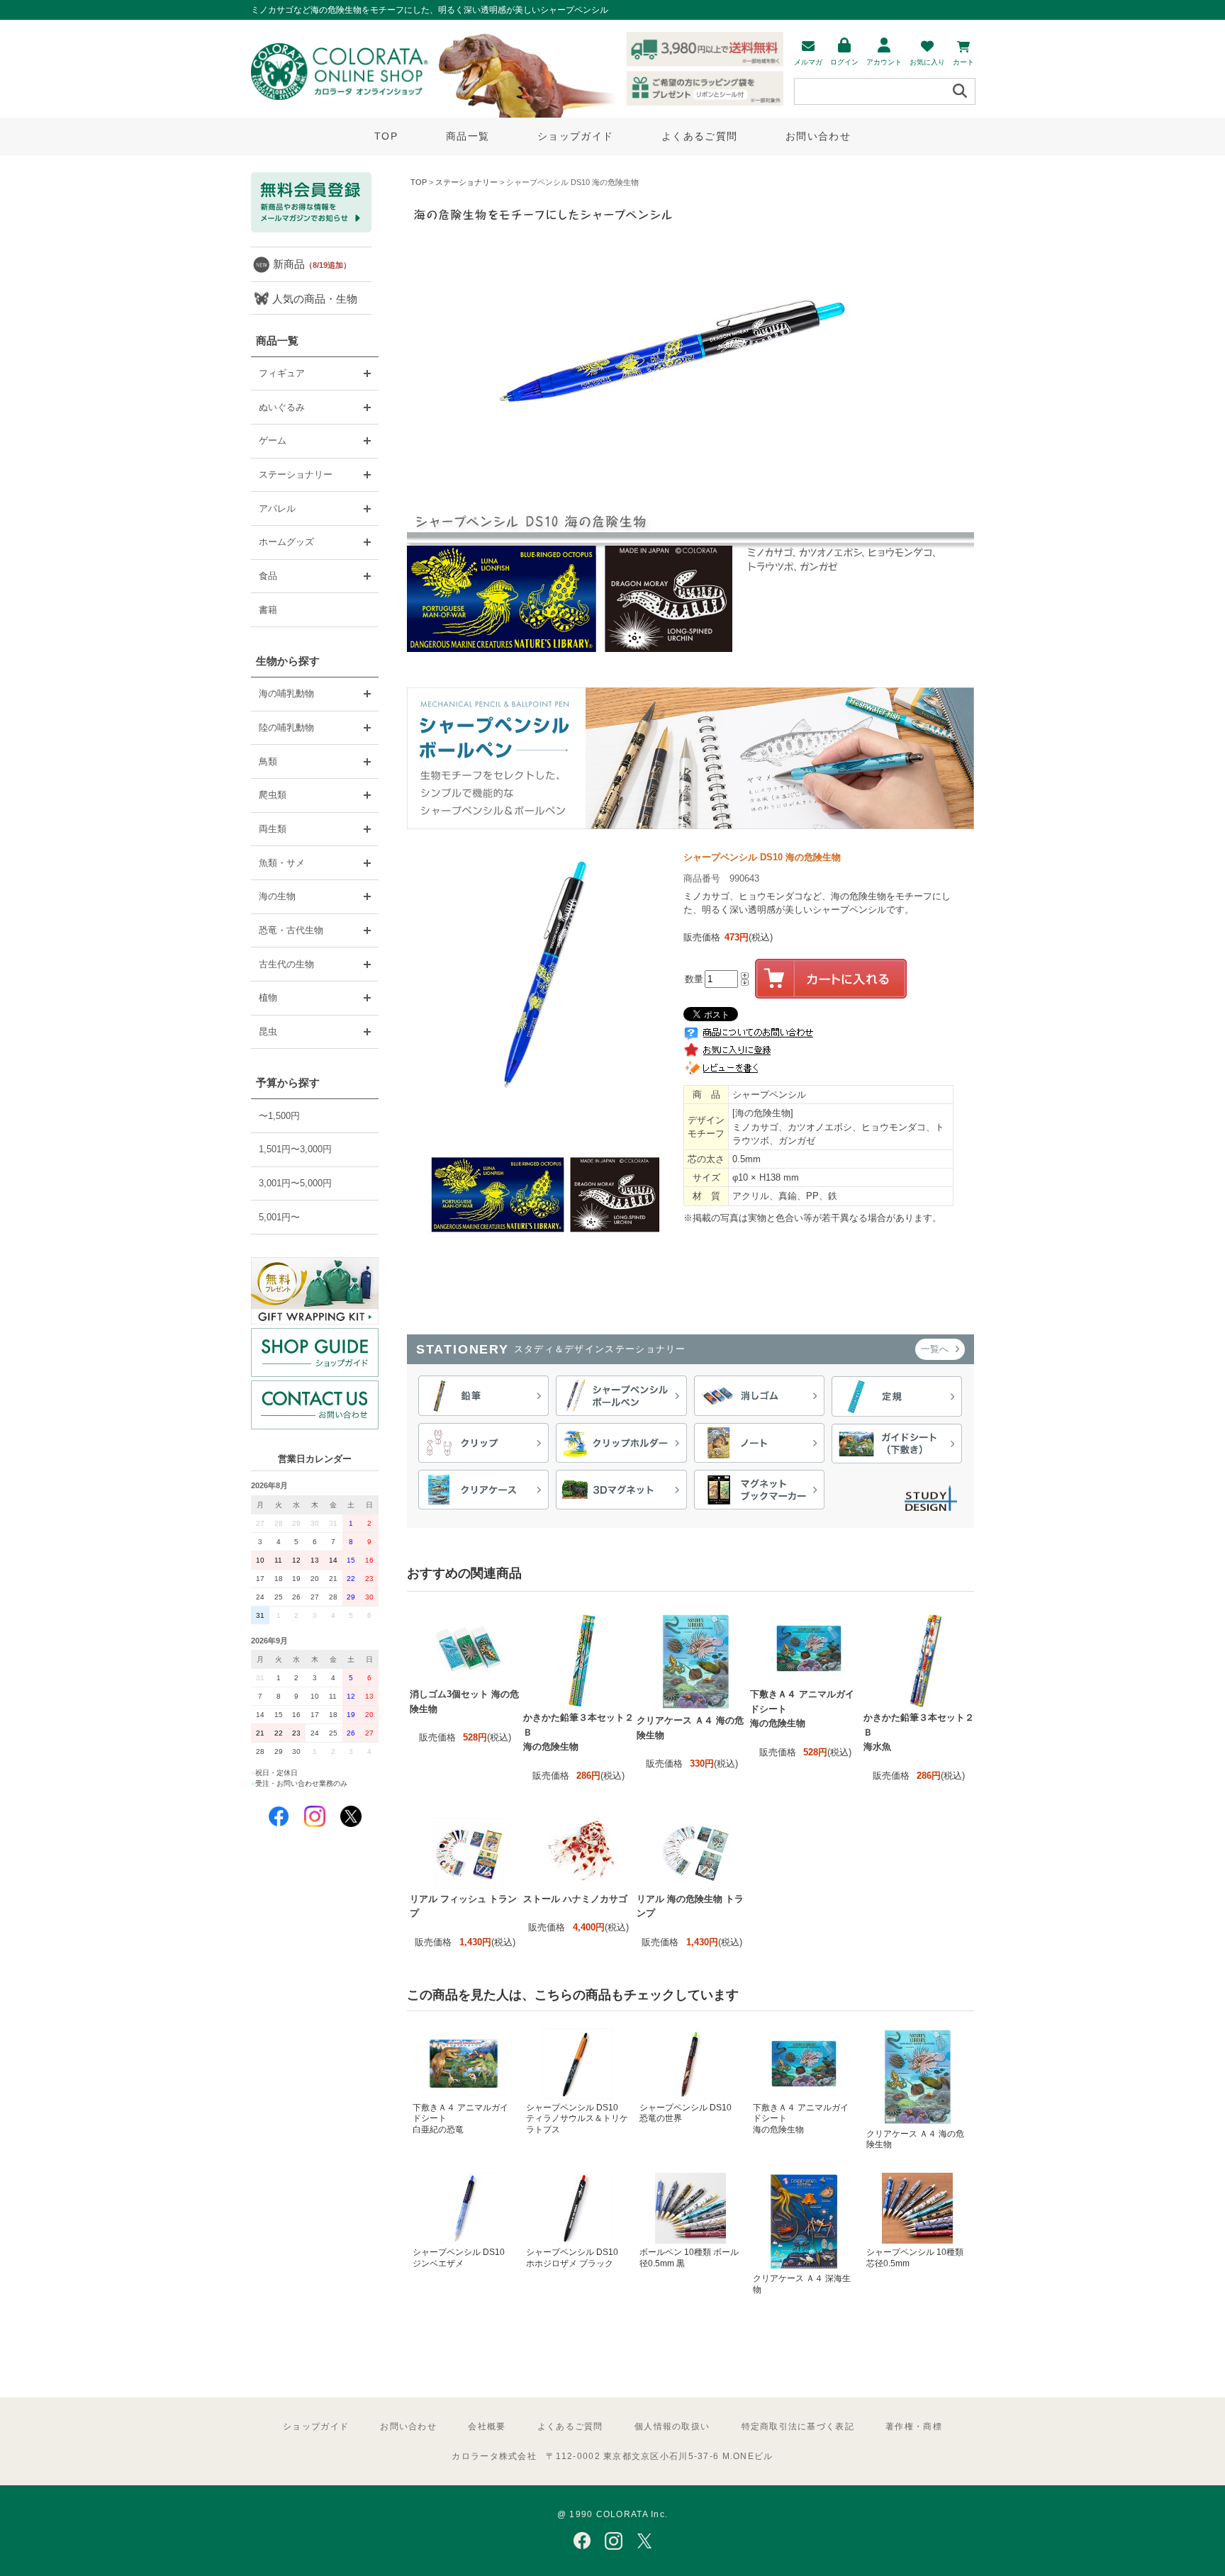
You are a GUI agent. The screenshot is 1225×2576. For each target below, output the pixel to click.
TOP (386, 136)
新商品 (312, 264)
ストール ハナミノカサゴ (575, 1899)
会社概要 (487, 2426)
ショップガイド (575, 136)
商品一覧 (468, 136)
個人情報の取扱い (672, 2426)
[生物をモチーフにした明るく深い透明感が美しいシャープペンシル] (690, 826)
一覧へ (936, 1349)
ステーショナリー (466, 182)
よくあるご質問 (699, 136)
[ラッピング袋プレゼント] (315, 1291)
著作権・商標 (914, 2426)
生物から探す (288, 661)
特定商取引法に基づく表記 (798, 2426)
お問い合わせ (818, 136)
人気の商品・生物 (315, 299)
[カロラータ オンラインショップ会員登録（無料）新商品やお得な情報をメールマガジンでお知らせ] (311, 229)
